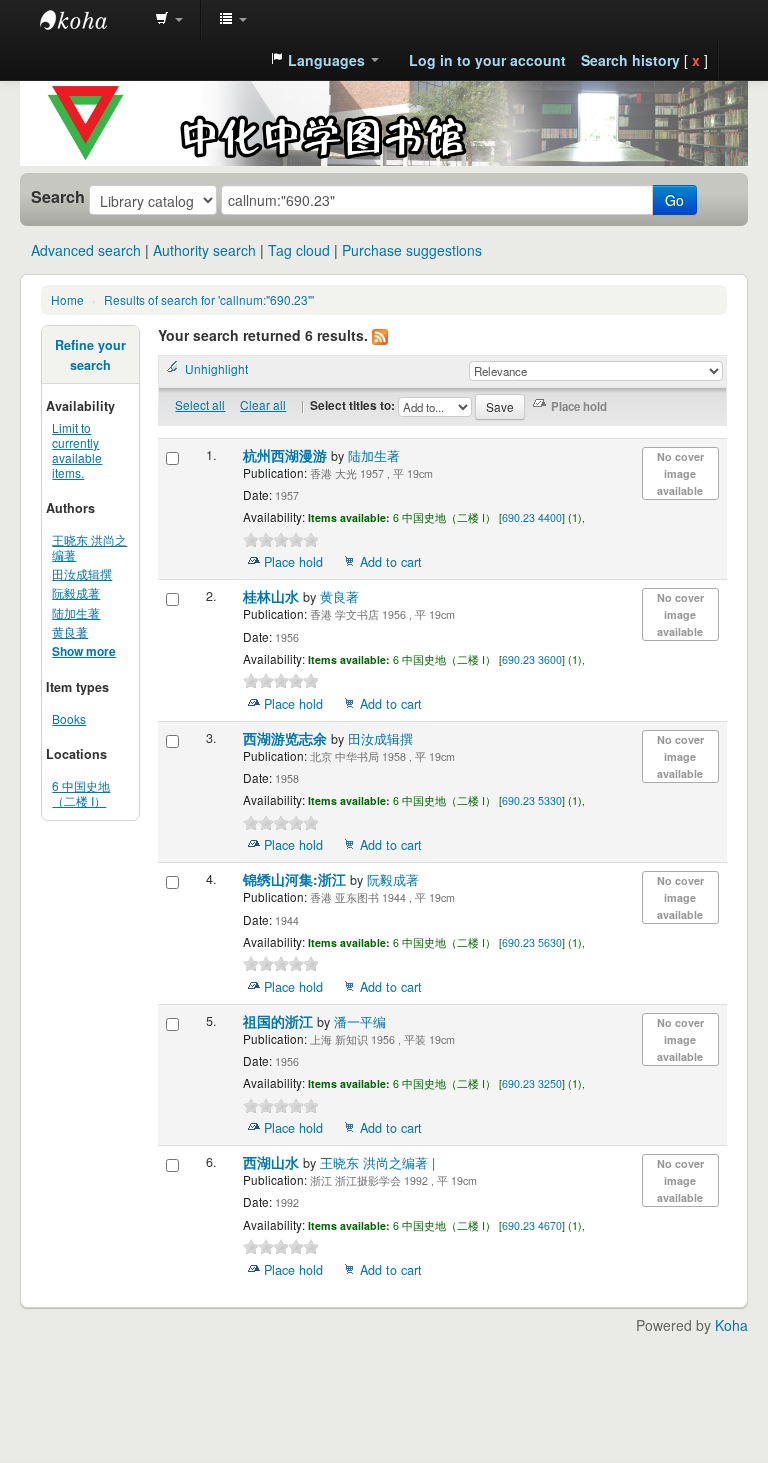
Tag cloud (299, 250)
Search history (630, 60)
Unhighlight (216, 368)
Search (58, 197)
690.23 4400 (532, 517)
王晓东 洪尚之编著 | (377, 1163)
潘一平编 (360, 1022)
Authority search (204, 250)
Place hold (293, 562)
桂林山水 (273, 596)
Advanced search (86, 250)
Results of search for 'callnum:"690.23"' (209, 299)
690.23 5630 (532, 942)
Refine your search (90, 355)
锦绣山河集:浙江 (296, 879)
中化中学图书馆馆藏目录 (90, 20)
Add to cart (391, 562)
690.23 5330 (532, 800)
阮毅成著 (76, 592)
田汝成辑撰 (82, 573)
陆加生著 (76, 612)
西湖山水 (273, 1162)
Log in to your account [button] (487, 60)
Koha (731, 1325)
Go (674, 200)
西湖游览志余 (287, 738)
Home (67, 299)
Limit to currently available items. (77, 450)
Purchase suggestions (412, 250)
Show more (84, 651)
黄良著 (70, 631)
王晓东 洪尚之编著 (89, 547)
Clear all (263, 404)
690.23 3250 (532, 1083)
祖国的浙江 (280, 1021)
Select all (200, 404)
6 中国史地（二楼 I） (81, 793)
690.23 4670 (532, 1225)
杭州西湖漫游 (287, 455)
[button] (169, 20)
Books (69, 718)
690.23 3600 (532, 659)
